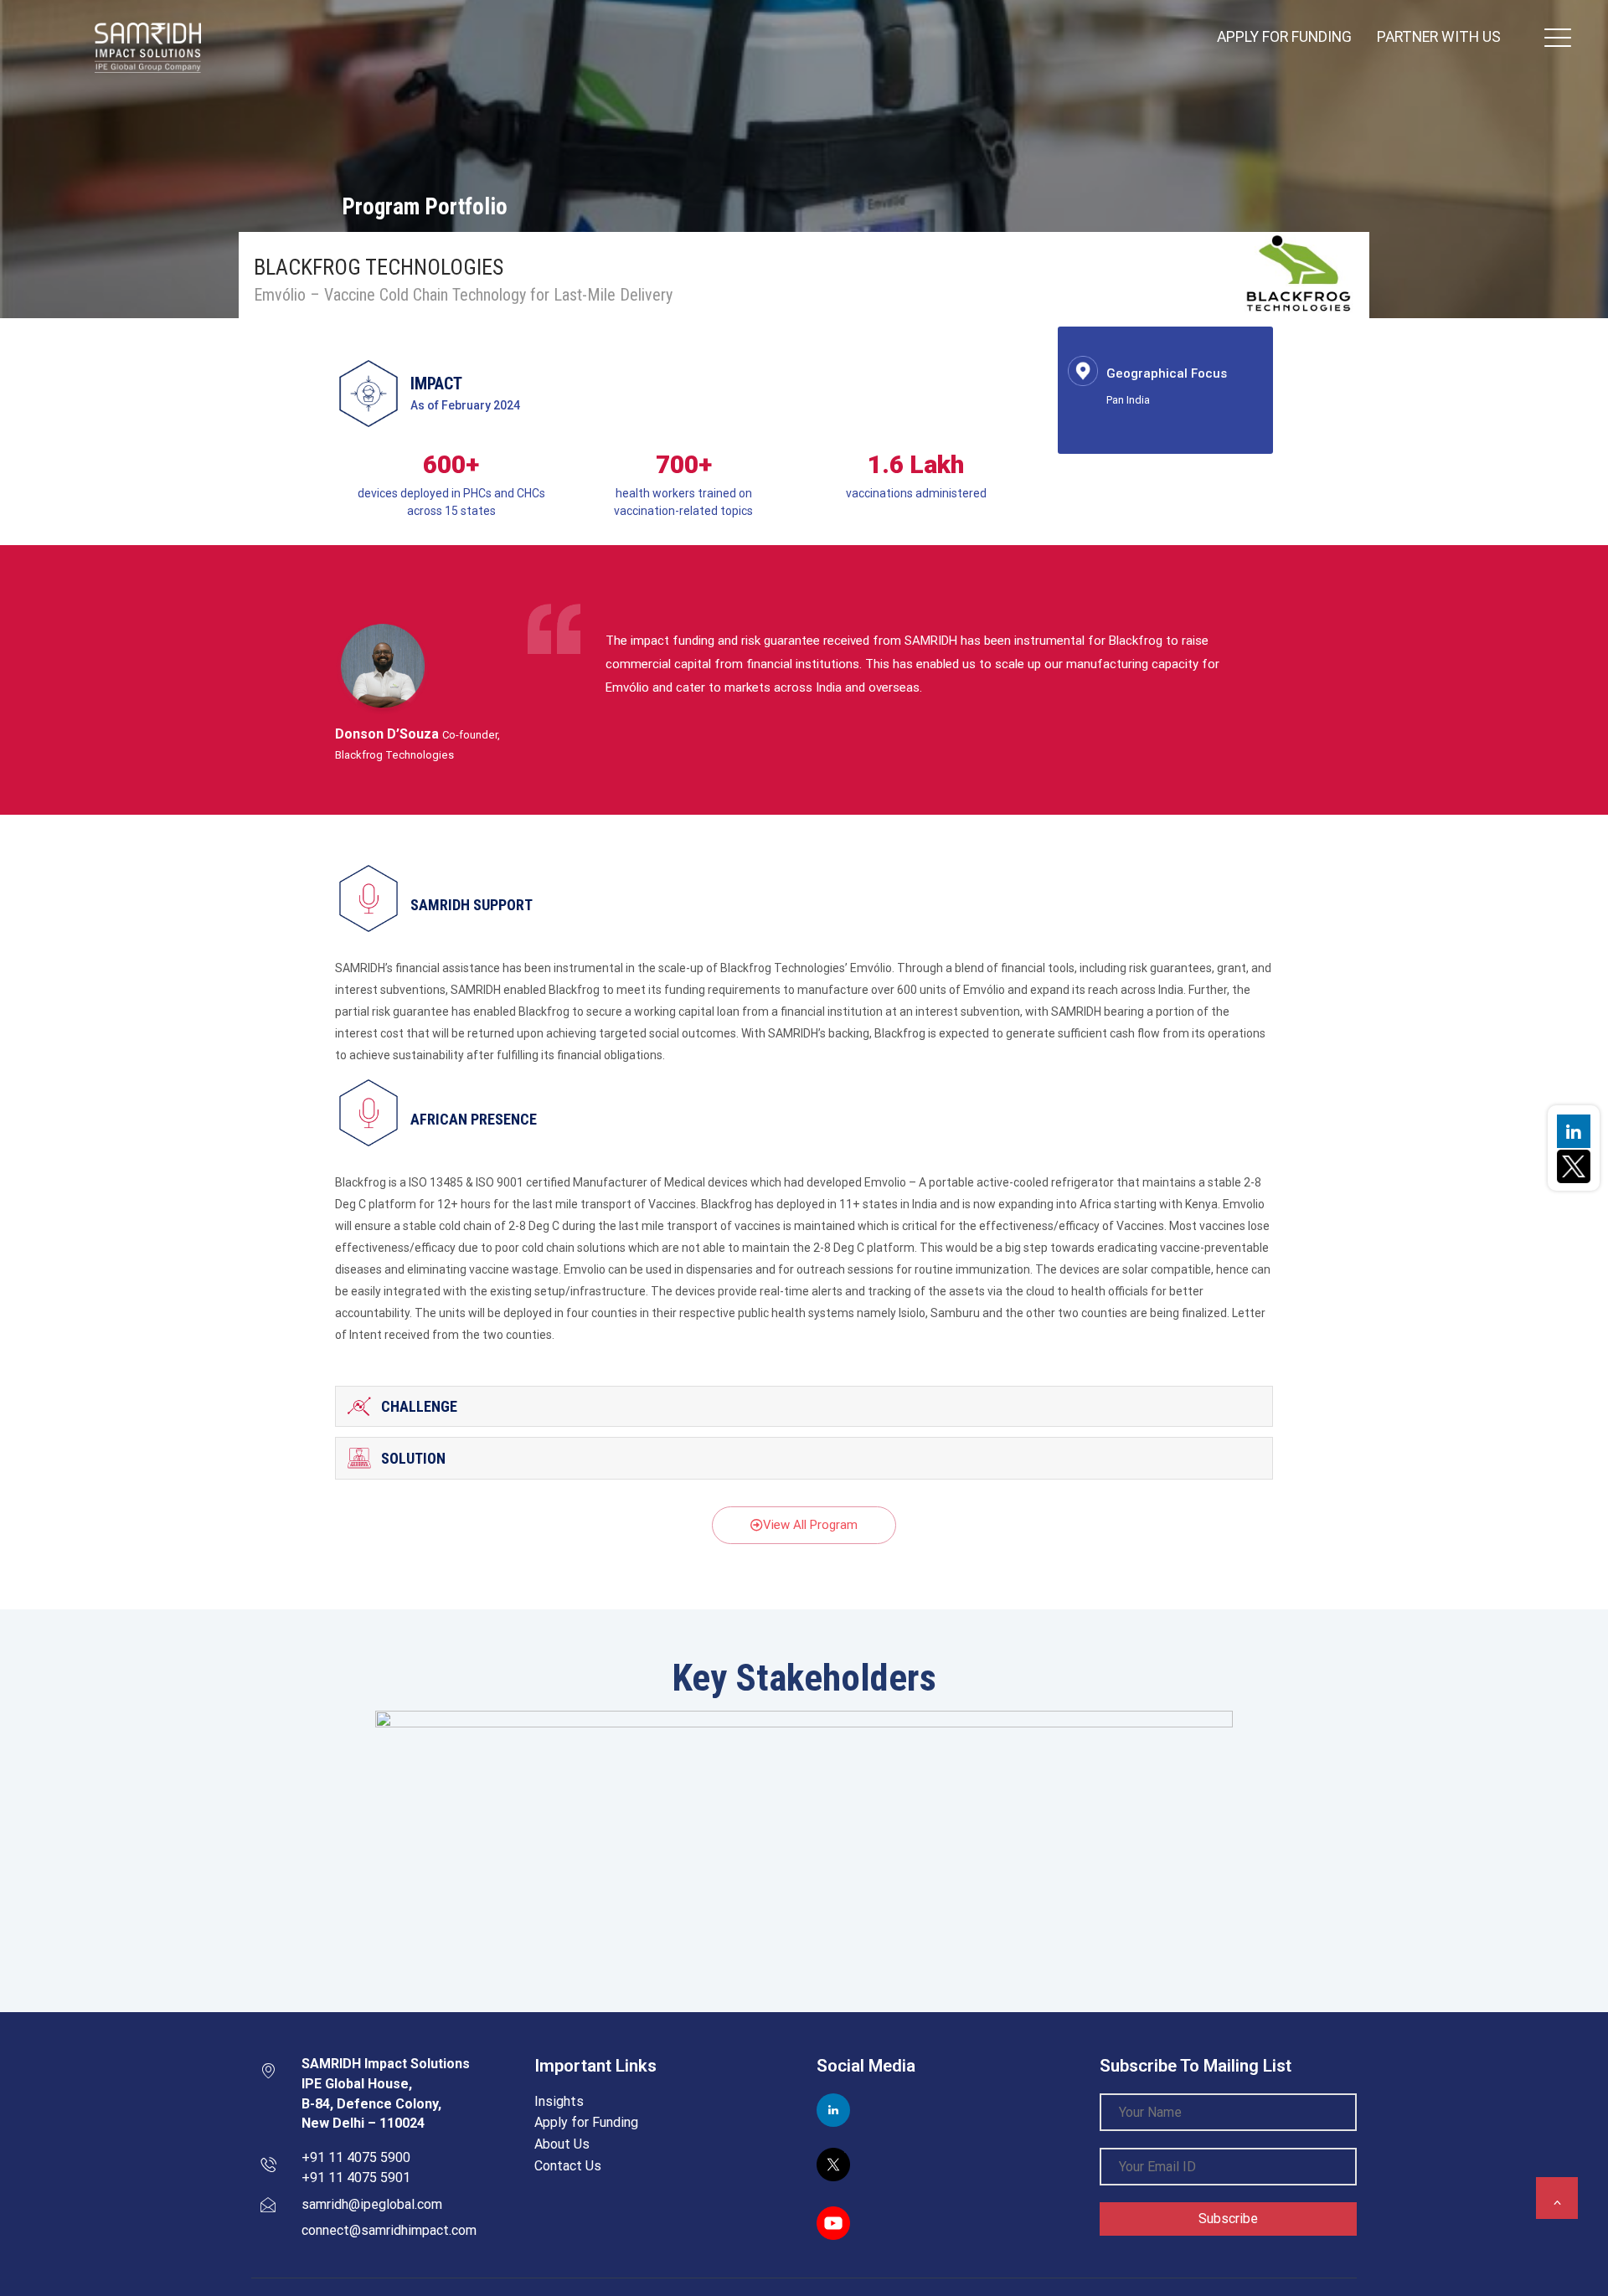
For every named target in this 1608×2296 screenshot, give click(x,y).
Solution (413, 1458)
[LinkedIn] (1574, 1131)
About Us (562, 2144)
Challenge (419, 1406)
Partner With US (1439, 37)
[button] (804, 1525)
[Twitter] (1574, 1165)
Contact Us (568, 2166)
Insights (559, 2101)
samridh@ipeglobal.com (372, 2204)
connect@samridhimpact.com (389, 2230)
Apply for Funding (1284, 37)
